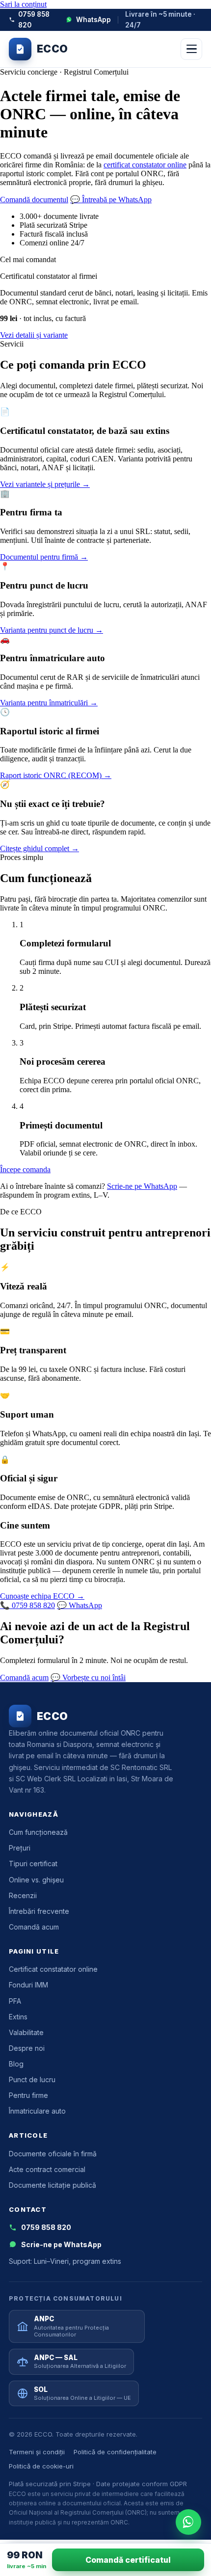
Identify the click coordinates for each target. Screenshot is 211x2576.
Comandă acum (24, 1677)
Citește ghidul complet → (40, 848)
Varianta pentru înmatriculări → (49, 703)
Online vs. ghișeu (36, 1880)
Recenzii (23, 1895)
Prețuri (20, 1848)
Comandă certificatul (128, 2560)
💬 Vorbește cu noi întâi (88, 1677)
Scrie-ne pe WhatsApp (142, 1186)
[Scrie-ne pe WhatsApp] (188, 2522)
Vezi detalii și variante (34, 335)
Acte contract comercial (47, 2169)
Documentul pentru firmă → (44, 557)
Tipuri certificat (33, 1864)
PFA (15, 2001)
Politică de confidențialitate (115, 2452)
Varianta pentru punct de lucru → (52, 630)
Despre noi (27, 2048)
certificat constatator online (145, 165)
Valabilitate (26, 2032)
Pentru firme (28, 2095)
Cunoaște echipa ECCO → (42, 1596)
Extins (18, 2017)
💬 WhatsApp (79, 1605)
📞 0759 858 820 (27, 1605)
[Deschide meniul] (191, 49)
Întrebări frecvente (39, 1911)
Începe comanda (25, 1169)
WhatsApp (93, 20)
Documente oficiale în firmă (53, 2154)
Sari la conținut (23, 4)
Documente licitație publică (53, 2185)
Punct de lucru (32, 2080)
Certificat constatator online (53, 1969)
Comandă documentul (34, 200)
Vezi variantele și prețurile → (45, 484)
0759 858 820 (34, 20)
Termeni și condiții (37, 2452)
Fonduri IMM (28, 1985)
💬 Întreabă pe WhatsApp (111, 200)
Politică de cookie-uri (41, 2466)
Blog (16, 2064)
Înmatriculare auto (37, 2111)
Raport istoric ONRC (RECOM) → (56, 775)
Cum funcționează (38, 1832)
